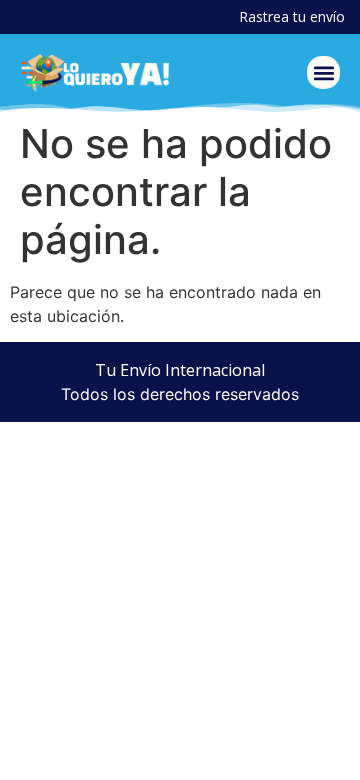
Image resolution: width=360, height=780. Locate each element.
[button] (323, 72)
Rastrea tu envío (292, 16)
